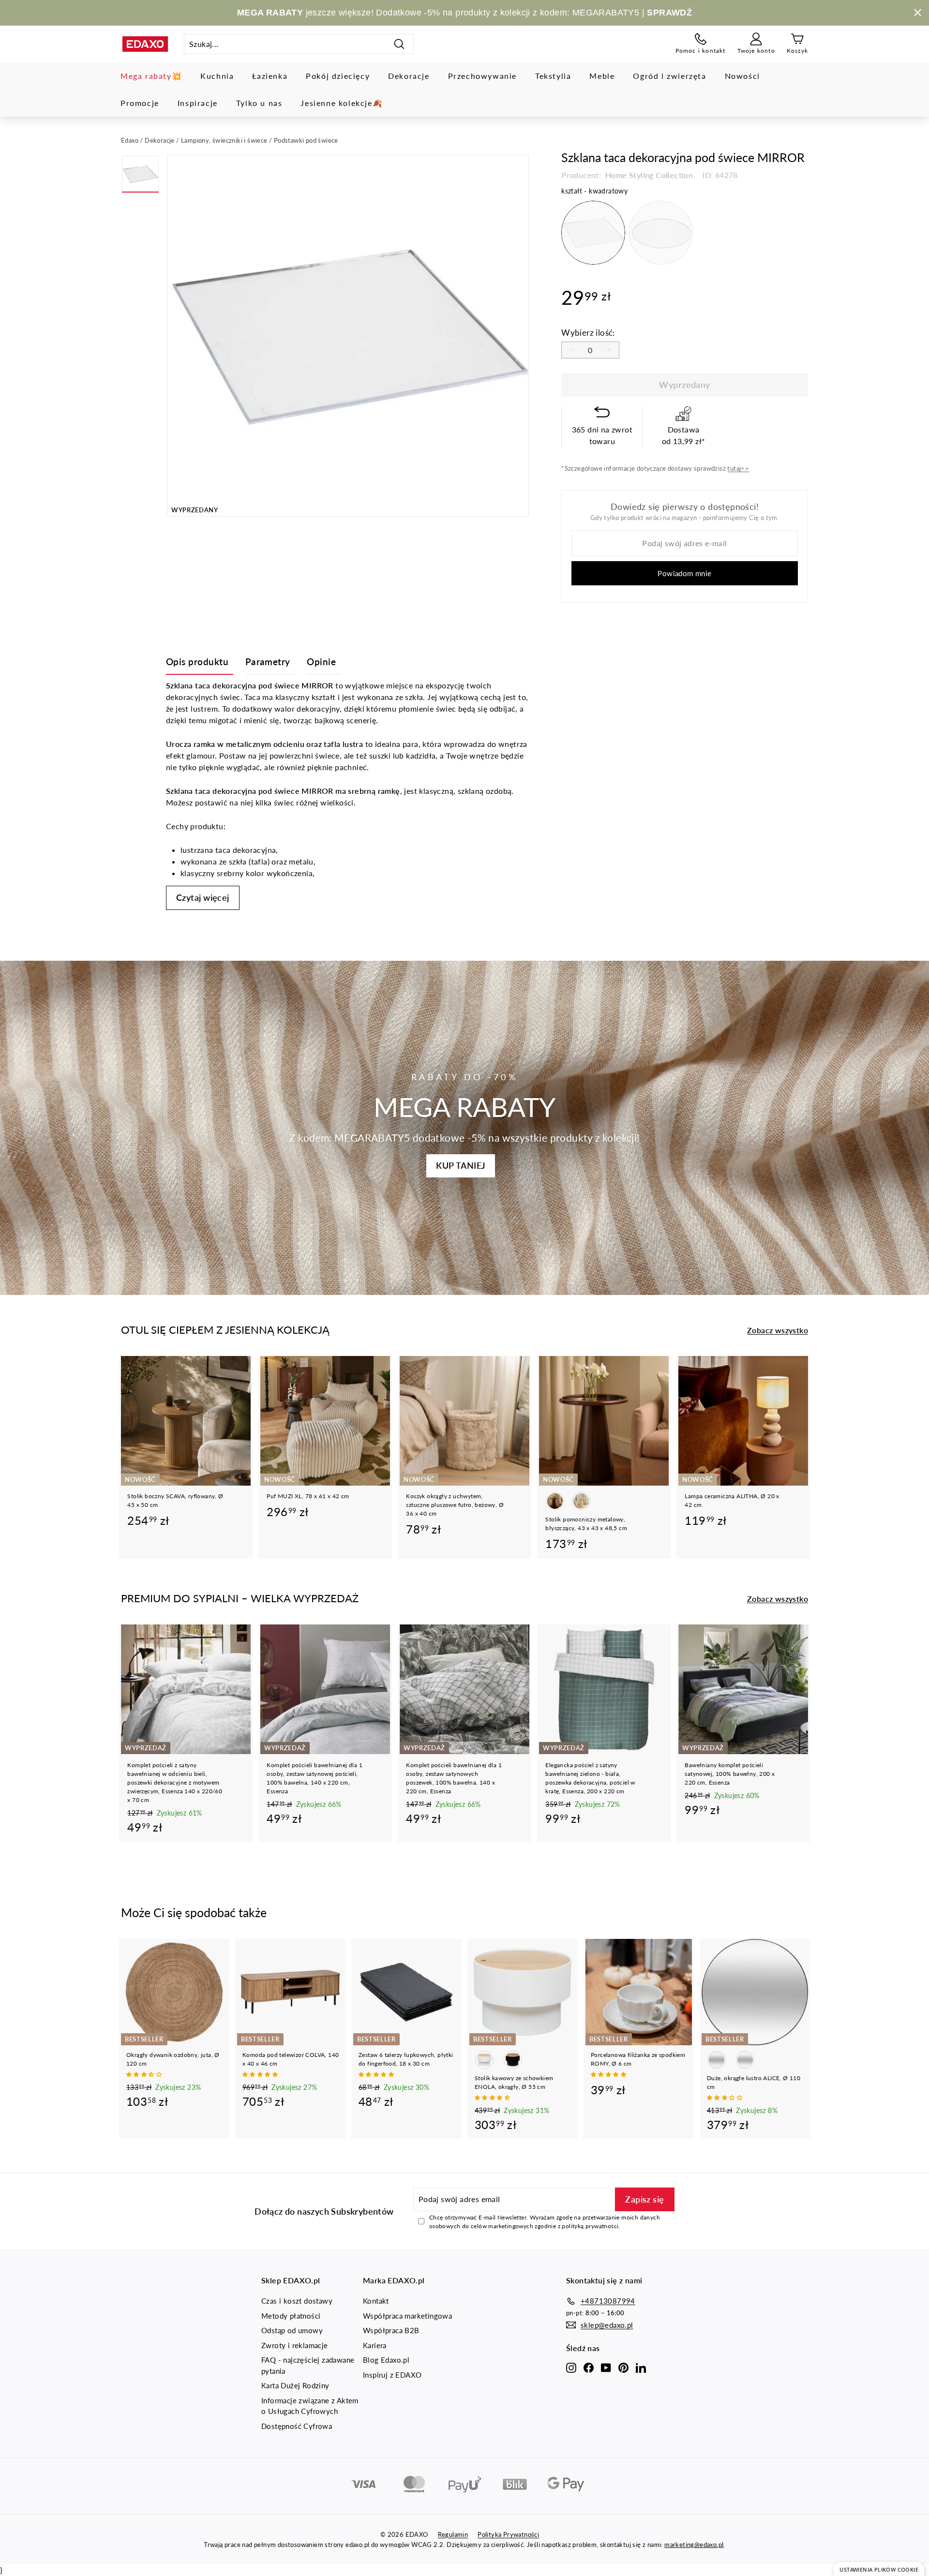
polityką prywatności (590, 2226)
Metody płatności (291, 2316)
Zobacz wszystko (778, 1330)
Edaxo (130, 140)
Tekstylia (553, 76)
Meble (602, 76)
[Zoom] (348, 336)
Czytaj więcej (203, 897)
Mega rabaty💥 (151, 76)
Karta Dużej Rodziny (295, 2385)
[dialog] (879, 2569)
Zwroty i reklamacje (295, 2345)
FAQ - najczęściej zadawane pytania (308, 2365)
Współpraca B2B (391, 2330)
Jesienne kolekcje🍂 (342, 103)
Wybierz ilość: (588, 333)
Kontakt (376, 2301)
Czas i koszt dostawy (297, 2301)
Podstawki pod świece (306, 140)
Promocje (140, 103)
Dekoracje (409, 76)
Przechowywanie (482, 76)
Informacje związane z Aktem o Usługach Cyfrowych (310, 2406)
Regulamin (453, 2534)
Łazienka (270, 76)
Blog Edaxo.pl (386, 2360)
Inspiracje (198, 103)
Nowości (742, 76)
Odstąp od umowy (292, 2330)
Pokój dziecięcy (338, 76)
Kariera (375, 2345)
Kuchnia (217, 76)
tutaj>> (738, 468)
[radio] (593, 233)
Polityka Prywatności (508, 2534)
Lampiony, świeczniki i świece (224, 140)
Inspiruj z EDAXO (392, 2375)
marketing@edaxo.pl (694, 2545)
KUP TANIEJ (461, 1165)
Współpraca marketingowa (407, 2316)
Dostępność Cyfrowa (297, 2426)
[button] (145, 2074)
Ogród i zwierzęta (669, 76)
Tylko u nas (259, 103)
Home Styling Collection (648, 175)
